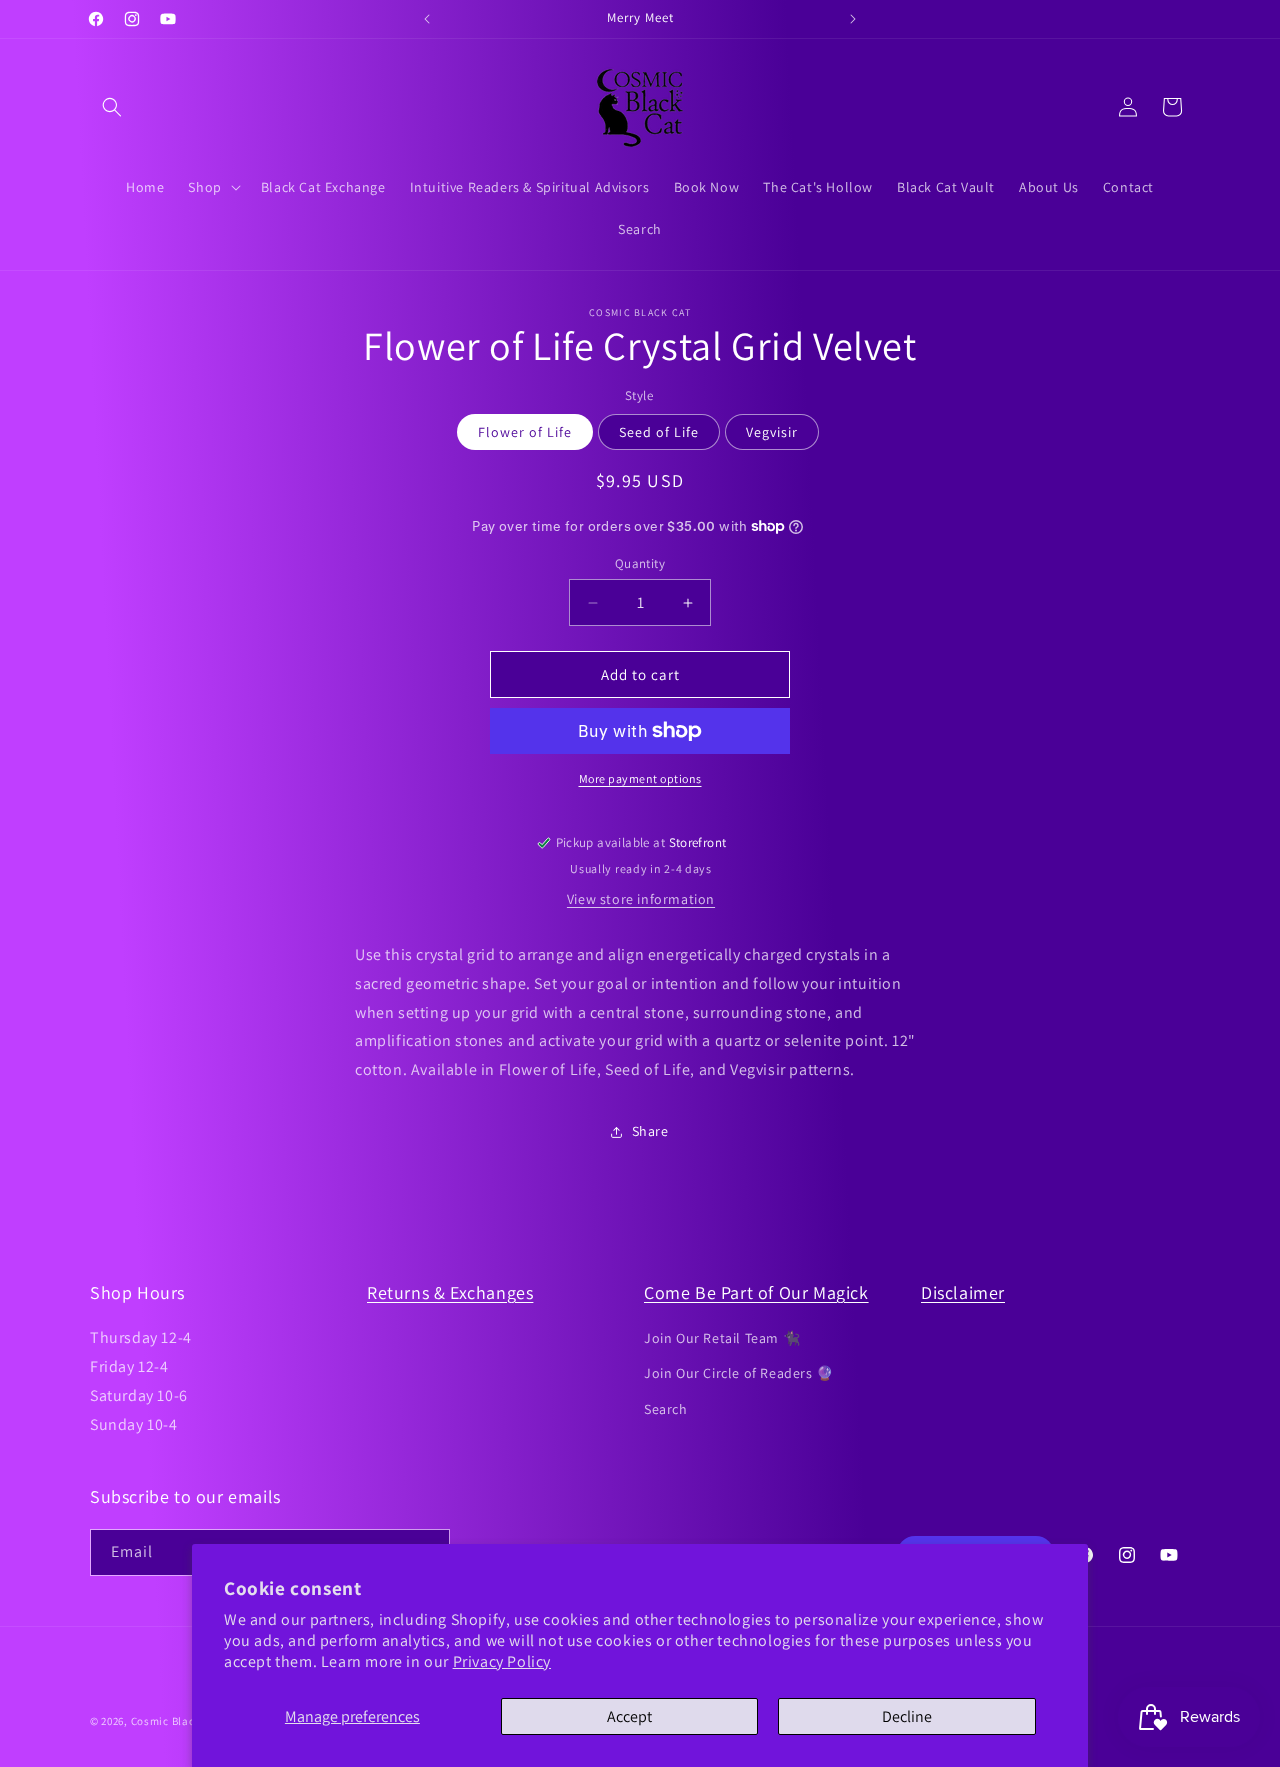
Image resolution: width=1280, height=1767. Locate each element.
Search (666, 1409)
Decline (907, 1716)
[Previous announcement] (427, 19)
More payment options (640, 778)
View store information (641, 899)
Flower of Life (525, 432)
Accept (629, 1716)
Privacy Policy (502, 1661)
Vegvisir (772, 432)
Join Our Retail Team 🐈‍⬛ (722, 1338)
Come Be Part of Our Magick (756, 1292)
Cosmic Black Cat (176, 1721)
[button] (112, 107)
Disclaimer (963, 1292)
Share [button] (650, 1131)
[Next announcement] (853, 19)
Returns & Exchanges (450, 1292)
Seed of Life (659, 432)
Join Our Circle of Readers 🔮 (739, 1373)
